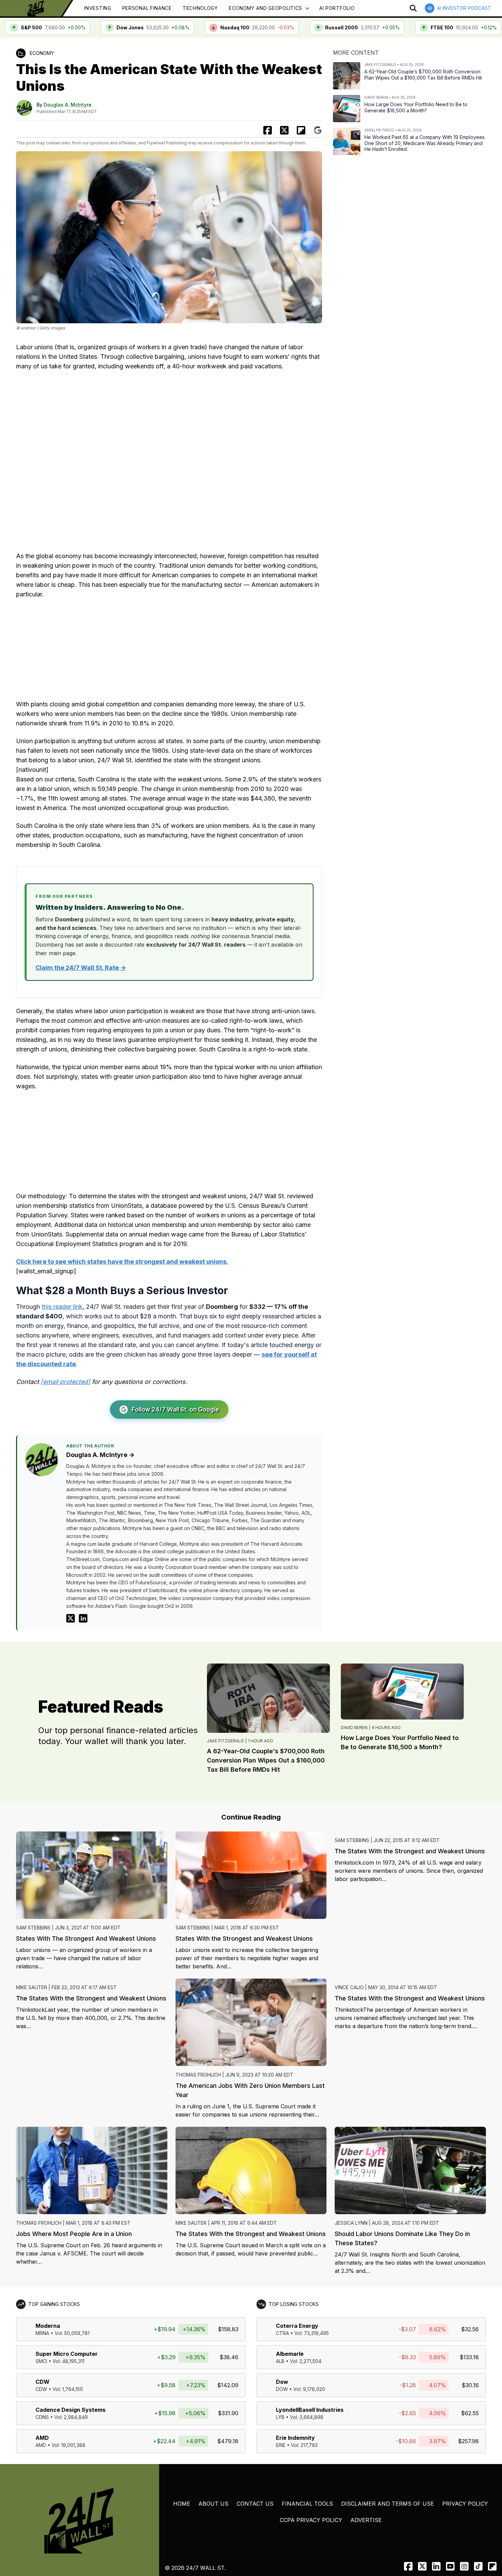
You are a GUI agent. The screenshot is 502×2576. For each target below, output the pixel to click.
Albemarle (290, 2354)
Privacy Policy (465, 2504)
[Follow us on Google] (318, 130)
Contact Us (255, 2504)
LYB (280, 2417)
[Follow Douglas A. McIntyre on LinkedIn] (83, 1618)
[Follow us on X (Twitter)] (422, 2566)
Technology (200, 8)
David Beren (354, 1728)
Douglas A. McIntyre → (100, 1455)
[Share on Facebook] (268, 130)
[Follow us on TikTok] (478, 2566)
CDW (43, 2382)
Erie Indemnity (295, 2438)
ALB (280, 2361)
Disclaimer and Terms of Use (388, 2504)
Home (182, 2504)
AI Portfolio (337, 8)
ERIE (281, 2445)
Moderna (48, 2326)
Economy (42, 53)
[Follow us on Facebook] (408, 2566)
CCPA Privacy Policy (311, 2520)
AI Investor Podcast (464, 8)
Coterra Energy (297, 2326)
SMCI (41, 2361)
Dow (282, 2382)
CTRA (282, 2333)
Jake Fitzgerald (225, 1741)
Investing (97, 8)
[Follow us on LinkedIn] (436, 2566)
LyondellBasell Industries (310, 2410)
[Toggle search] (413, 8)
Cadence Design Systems (71, 2410)
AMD (42, 2438)
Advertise (366, 2520)
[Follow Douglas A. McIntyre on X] (71, 1618)
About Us (213, 2504)
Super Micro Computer (67, 2354)
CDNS (42, 2417)
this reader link (62, 1307)
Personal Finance (147, 8)
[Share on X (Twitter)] (284, 130)
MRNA (42, 2333)
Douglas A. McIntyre (68, 105)
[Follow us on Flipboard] (301, 130)
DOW (282, 2389)
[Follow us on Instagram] (464, 2566)
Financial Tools (307, 2504)
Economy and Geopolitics (266, 8)
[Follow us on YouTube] (450, 2566)
